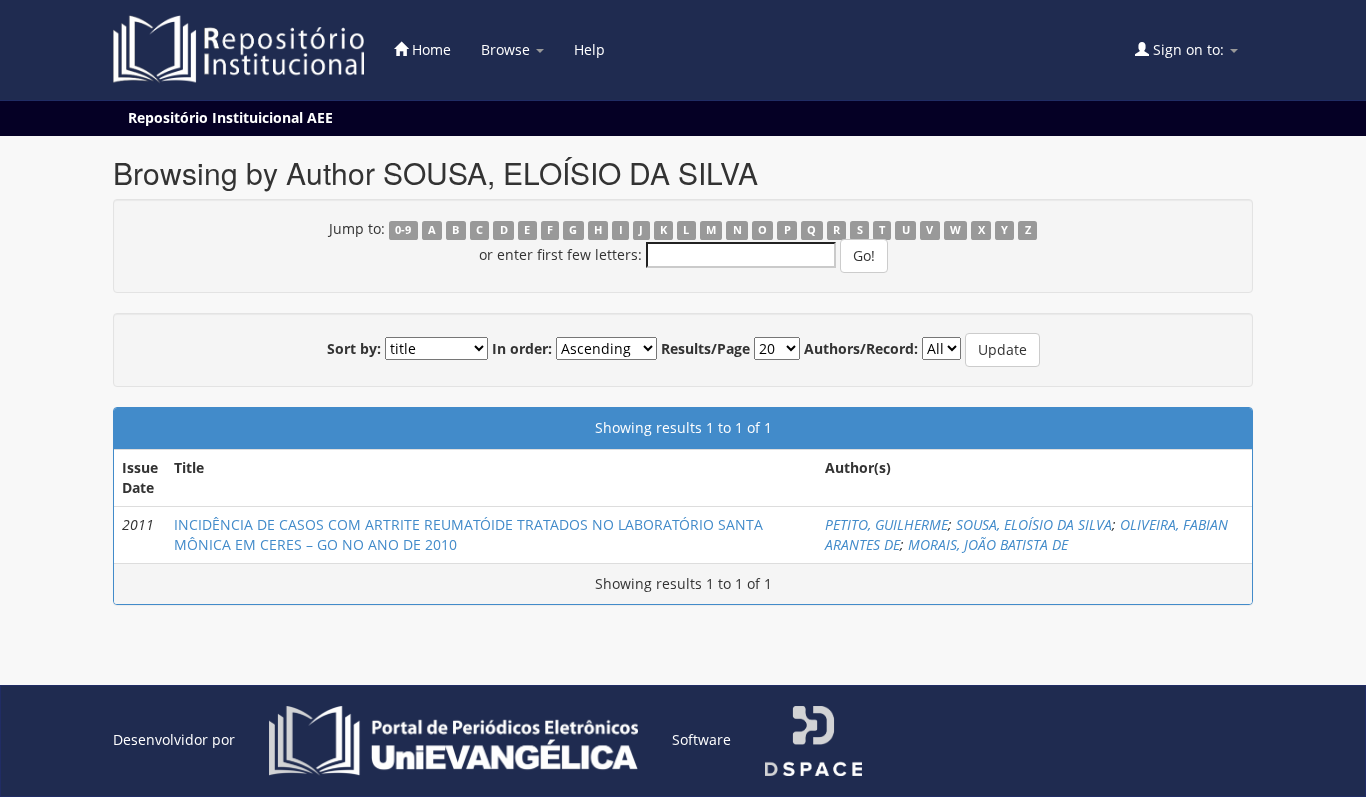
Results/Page (705, 348)
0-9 (403, 230)
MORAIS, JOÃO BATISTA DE (988, 544)
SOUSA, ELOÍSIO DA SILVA (1034, 524)
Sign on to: (1188, 49)
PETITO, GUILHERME (886, 524)
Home (429, 49)
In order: (522, 348)
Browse (507, 49)
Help (589, 49)
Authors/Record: (861, 348)
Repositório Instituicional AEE (230, 117)
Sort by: (354, 348)
